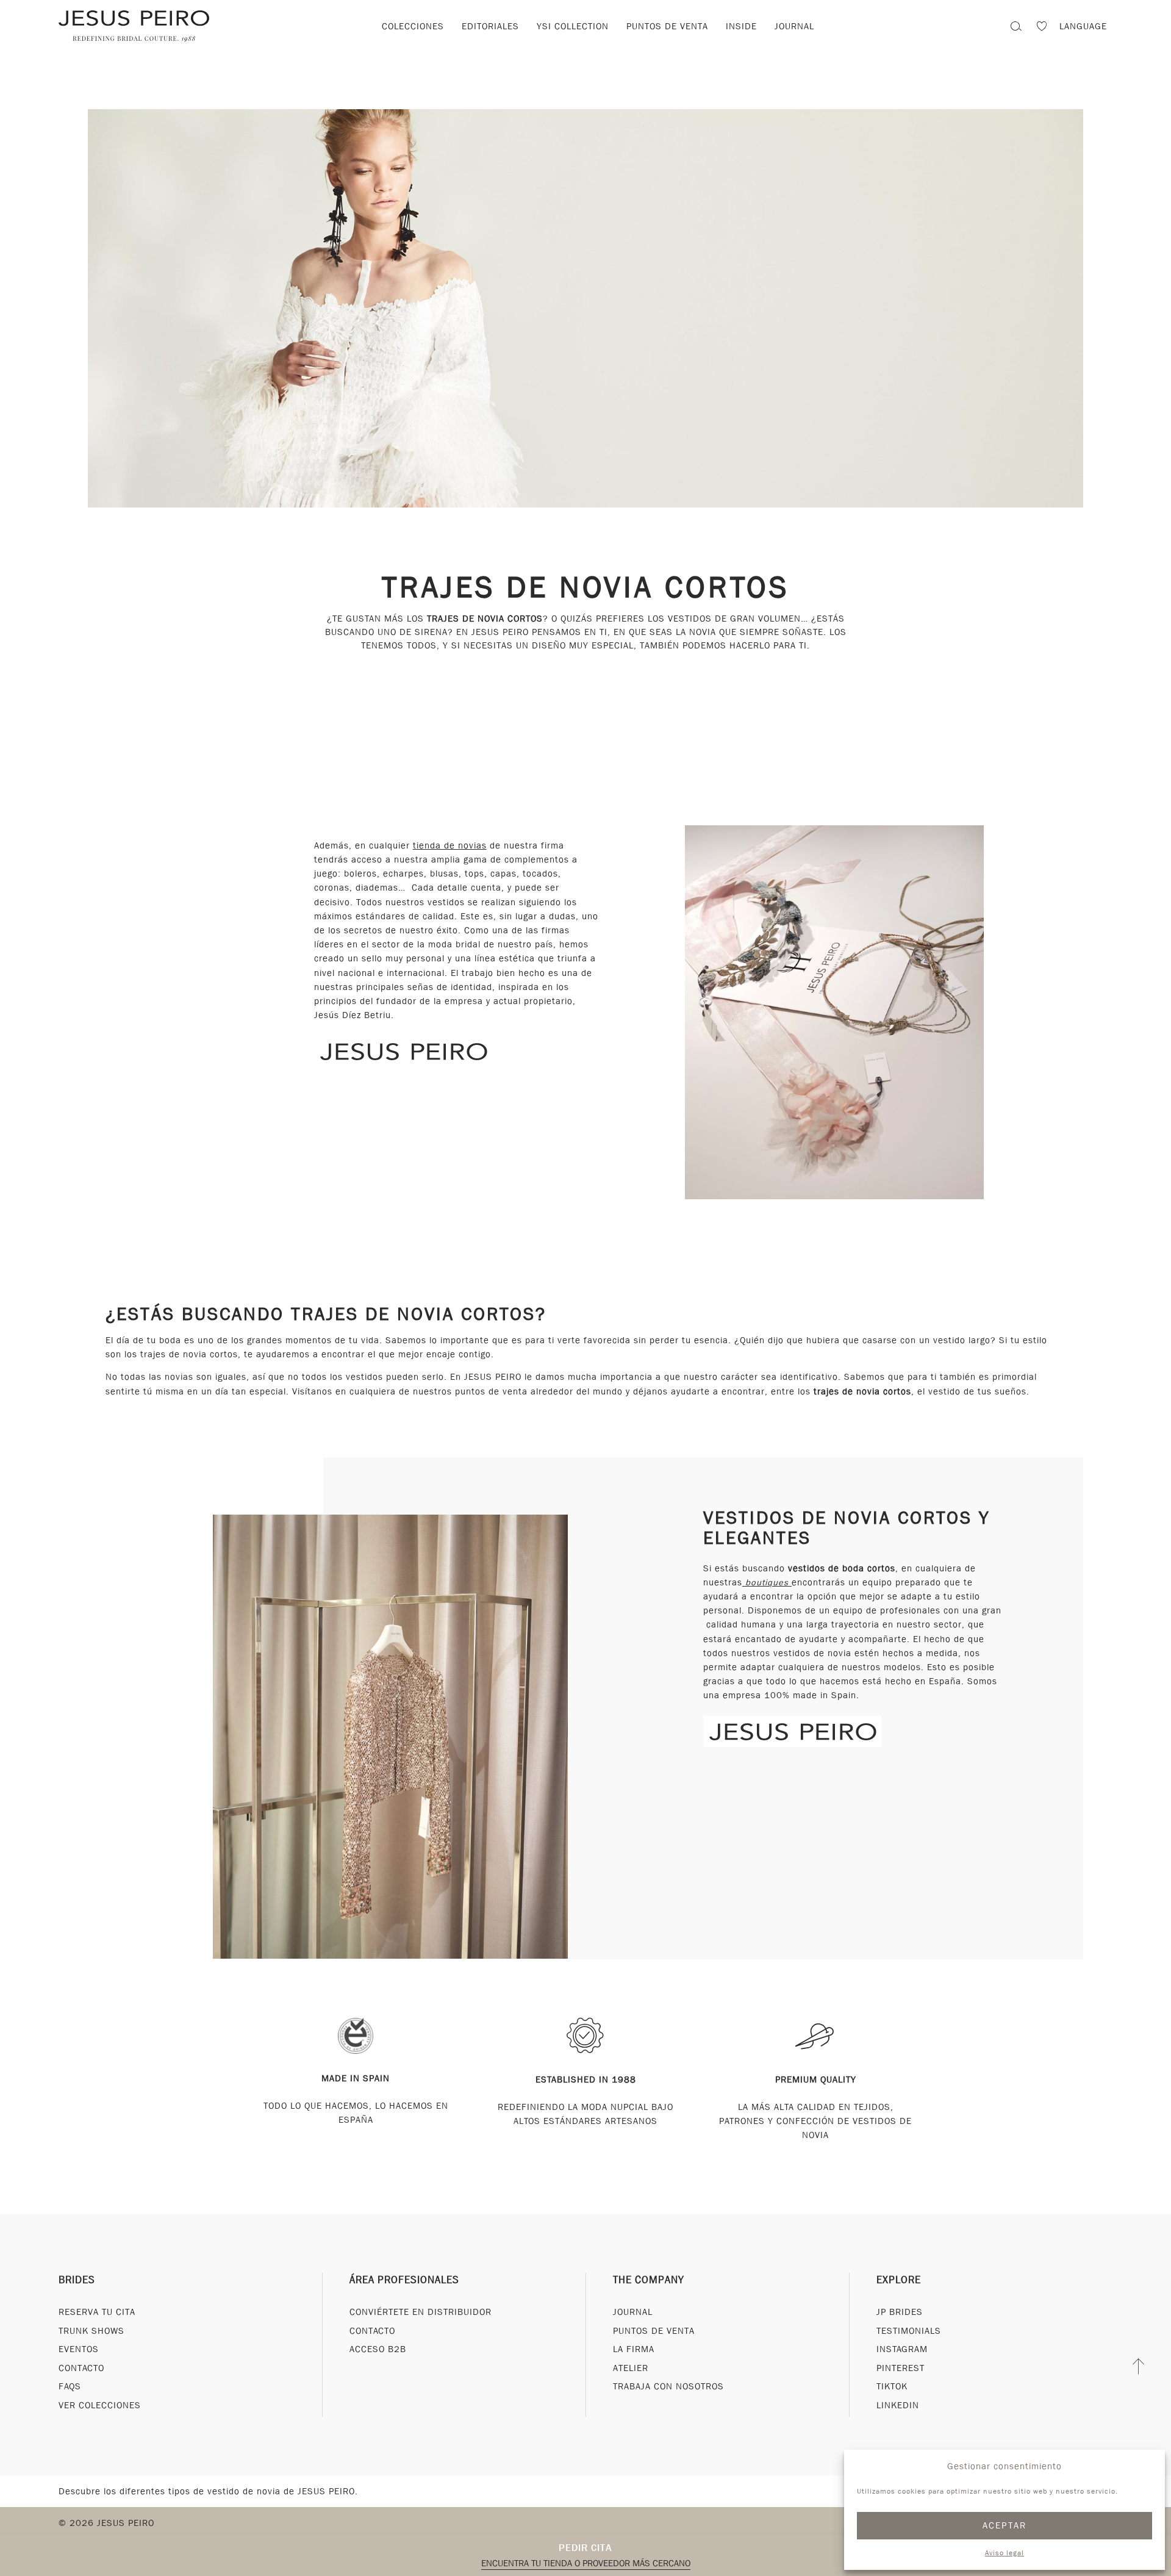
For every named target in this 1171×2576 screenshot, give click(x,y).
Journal (794, 26)
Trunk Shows (91, 2331)
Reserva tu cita (97, 2312)
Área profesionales (404, 2280)
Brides (77, 2280)
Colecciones (413, 26)
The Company (649, 2280)
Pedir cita (585, 2548)
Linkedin (898, 2405)
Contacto (81, 2368)
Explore (899, 2280)
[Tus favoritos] (1042, 28)
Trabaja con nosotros (668, 2387)
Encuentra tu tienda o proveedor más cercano (586, 2563)
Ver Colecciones (100, 2405)
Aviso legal (1004, 2553)
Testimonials (909, 2331)
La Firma (634, 2350)
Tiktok (892, 2387)
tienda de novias (450, 845)
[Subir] (1139, 2366)
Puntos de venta (667, 26)
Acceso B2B (378, 2350)
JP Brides (900, 2312)
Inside (741, 26)
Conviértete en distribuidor (421, 2312)
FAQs (70, 2387)
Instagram (902, 2350)
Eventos (79, 2350)
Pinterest (901, 2368)
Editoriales (490, 26)
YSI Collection (573, 26)
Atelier (631, 2368)
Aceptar (1005, 2525)
